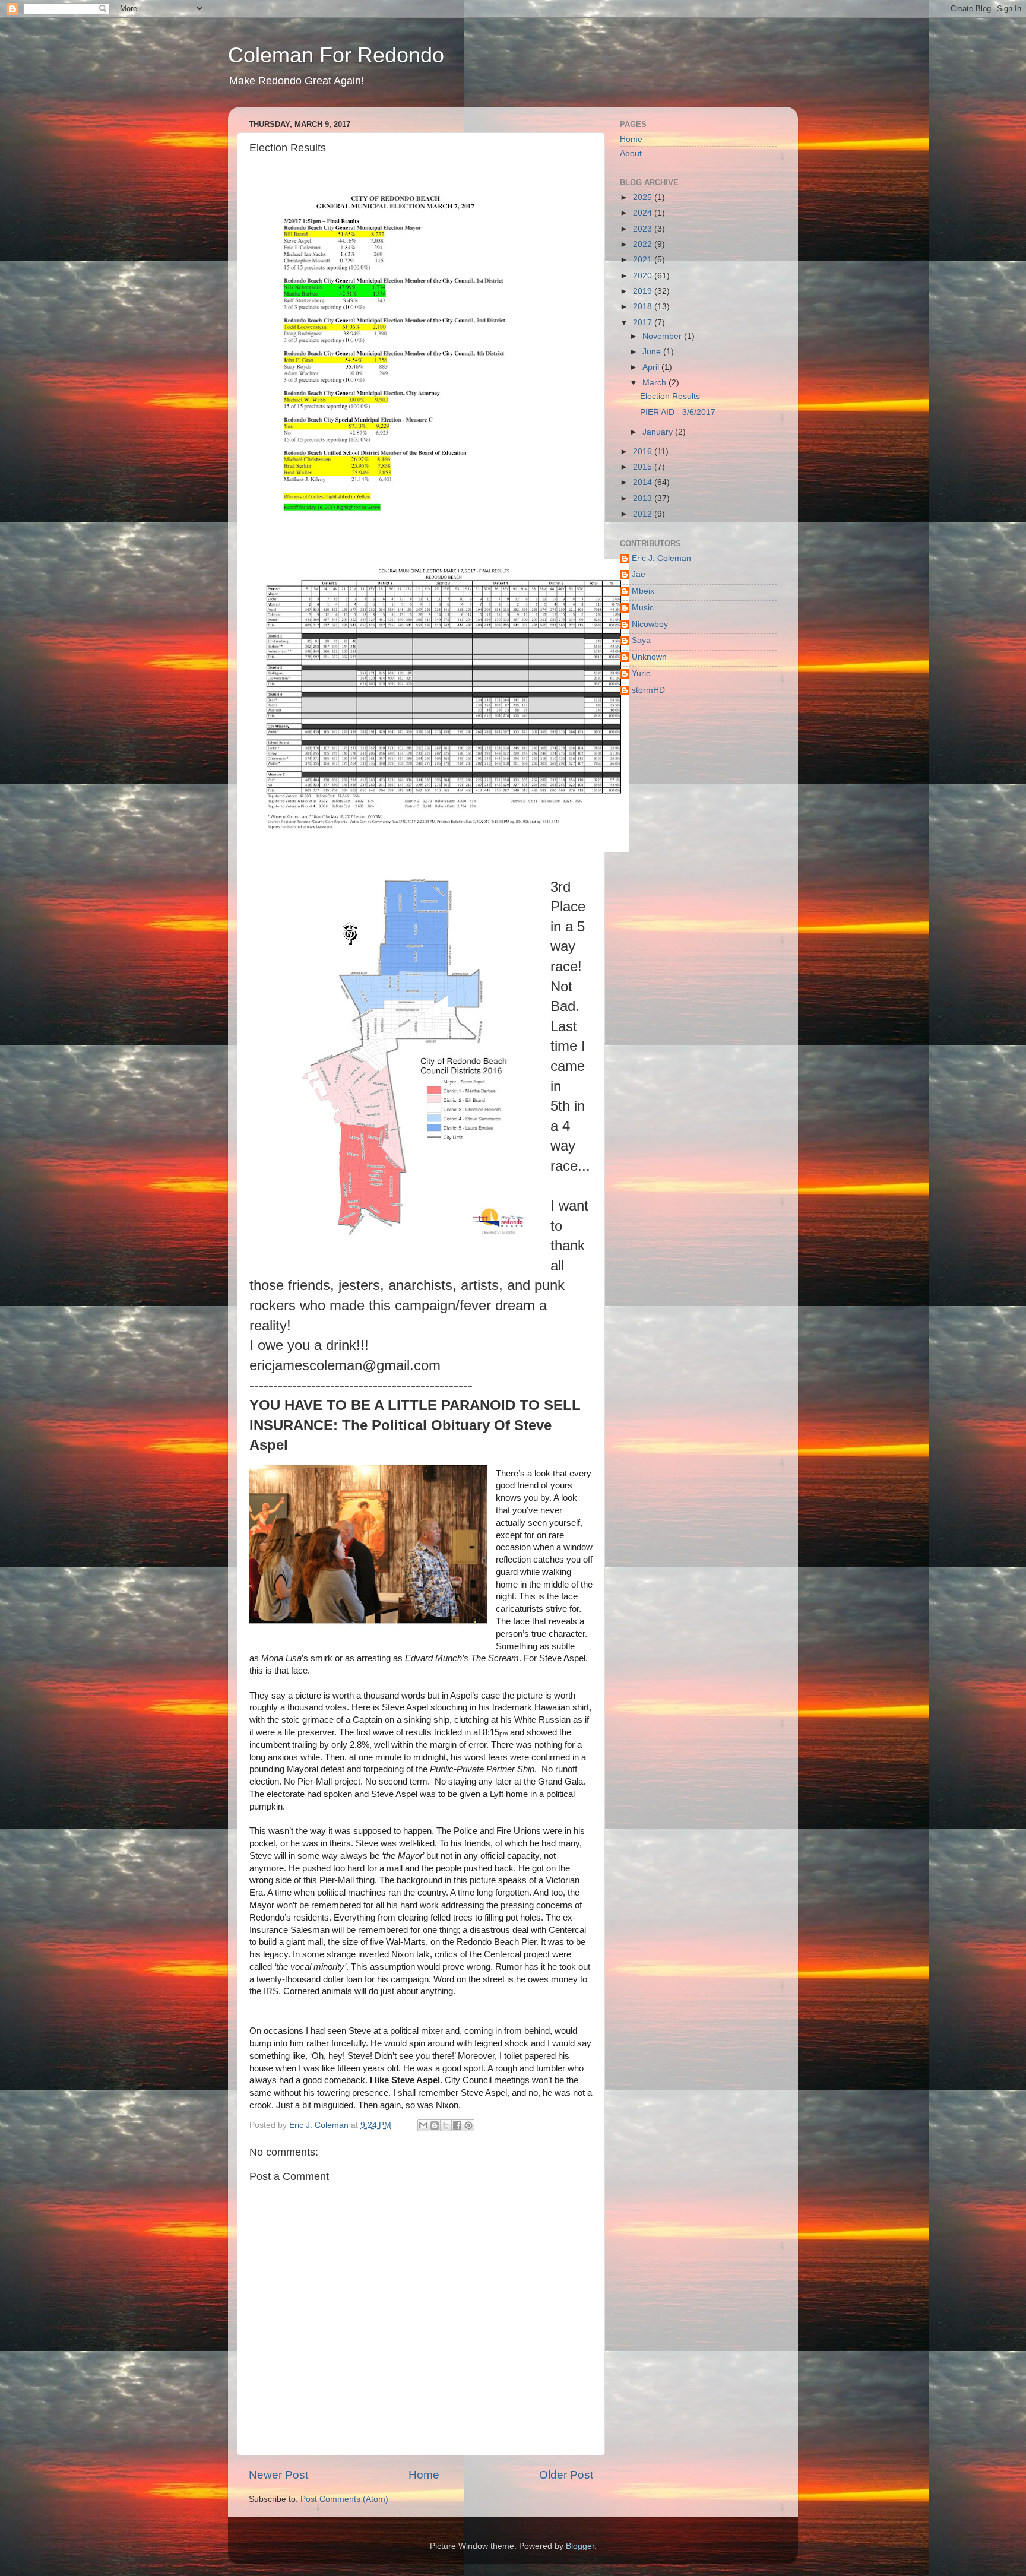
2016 (644, 451)
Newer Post (278, 2475)
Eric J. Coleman (661, 558)
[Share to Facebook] (457, 2125)
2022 (644, 244)
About (631, 153)
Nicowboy (650, 624)
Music (643, 608)
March (655, 383)
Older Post (566, 2475)
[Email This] (423, 2125)
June (653, 352)
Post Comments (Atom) (344, 2499)
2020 (644, 276)
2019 (644, 291)
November (663, 336)
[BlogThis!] (435, 2125)
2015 (644, 467)
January (659, 432)
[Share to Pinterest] (468, 2125)
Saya (641, 640)
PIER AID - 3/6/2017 (678, 412)
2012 (644, 514)
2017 (644, 323)
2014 (644, 482)
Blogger (580, 2546)
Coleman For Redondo (336, 55)
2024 (644, 213)
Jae (639, 574)
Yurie (641, 674)
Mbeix (643, 591)
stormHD (648, 690)
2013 (644, 498)
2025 (644, 197)
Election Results (670, 396)
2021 (644, 260)
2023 (644, 229)
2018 (644, 307)
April (652, 367)
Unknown (649, 657)
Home (424, 2475)
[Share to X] (446, 2125)
